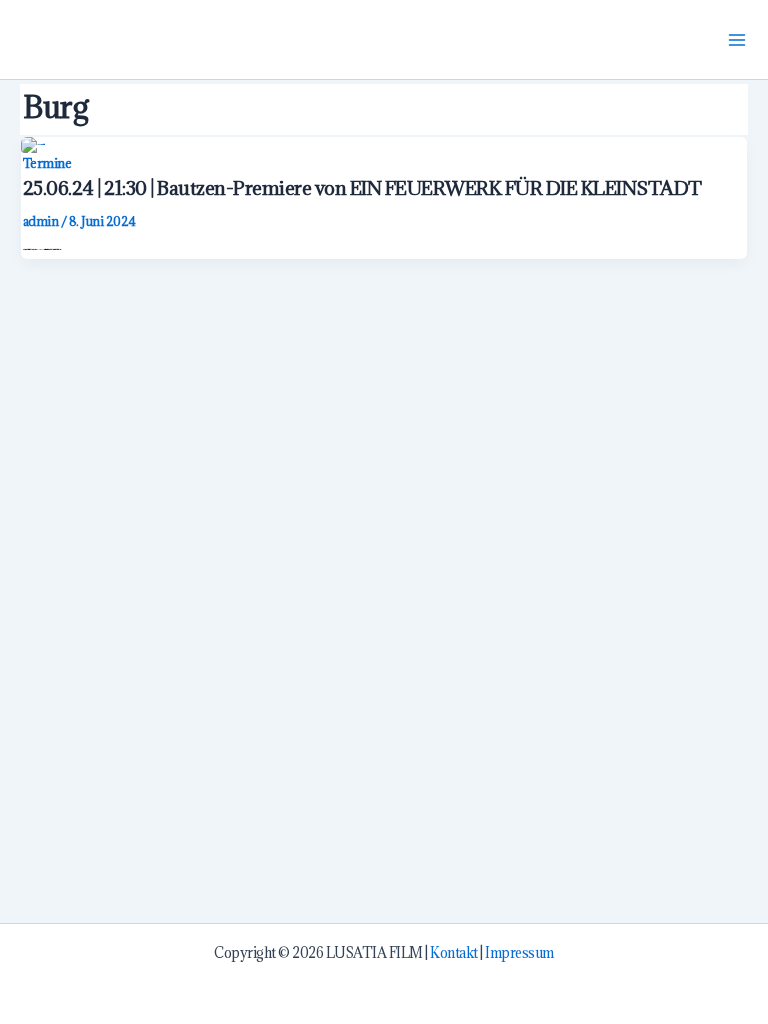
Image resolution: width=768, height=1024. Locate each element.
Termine (47, 163)
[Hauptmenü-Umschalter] (737, 39)
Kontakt (454, 953)
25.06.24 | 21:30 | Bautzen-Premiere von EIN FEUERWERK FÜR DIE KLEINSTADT (362, 187)
